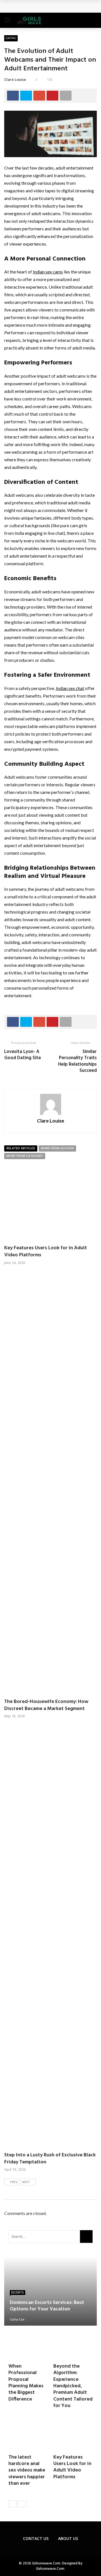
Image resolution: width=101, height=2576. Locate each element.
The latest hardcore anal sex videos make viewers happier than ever (27, 2471)
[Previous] (13, 2504)
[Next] (22, 2504)
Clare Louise (15, 79)
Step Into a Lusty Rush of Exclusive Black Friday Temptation (50, 2159)
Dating (11, 38)
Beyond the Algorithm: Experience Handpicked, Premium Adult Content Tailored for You (73, 2386)
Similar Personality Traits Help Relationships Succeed (77, 1061)
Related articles (21, 1148)
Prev (14, 2182)
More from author (57, 1148)
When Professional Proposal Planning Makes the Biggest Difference (26, 2383)
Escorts (18, 2292)
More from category (25, 1156)
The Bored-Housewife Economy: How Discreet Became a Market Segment (46, 1705)
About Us (68, 2538)
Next (26, 2182)
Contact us (36, 2538)
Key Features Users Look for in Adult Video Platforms (46, 1252)
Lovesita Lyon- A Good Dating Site (23, 1055)
